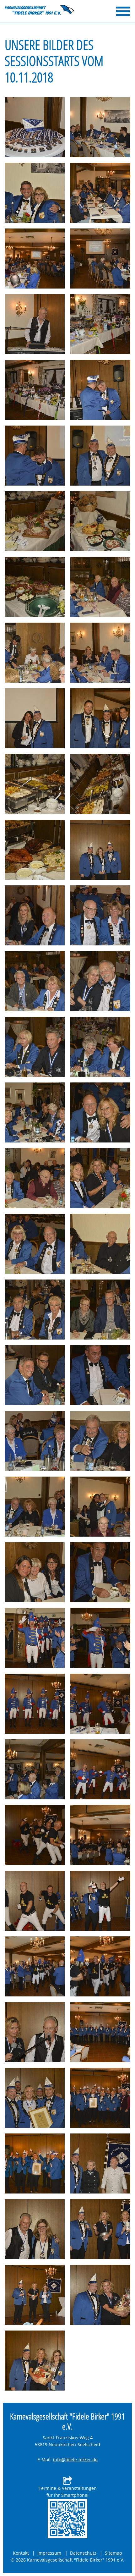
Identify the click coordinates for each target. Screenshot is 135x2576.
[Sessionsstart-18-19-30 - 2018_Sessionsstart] (100, 981)
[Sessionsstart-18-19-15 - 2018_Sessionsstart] (100, 521)
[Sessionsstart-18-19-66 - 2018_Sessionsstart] (100, 2163)
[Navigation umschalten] (123, 11)
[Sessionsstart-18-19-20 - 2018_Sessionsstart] (35, 718)
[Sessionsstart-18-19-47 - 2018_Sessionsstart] (35, 1572)
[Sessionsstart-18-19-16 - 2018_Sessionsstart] (35, 587)
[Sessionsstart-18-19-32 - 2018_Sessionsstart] (100, 1047)
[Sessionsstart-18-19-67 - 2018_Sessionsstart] (35, 2229)
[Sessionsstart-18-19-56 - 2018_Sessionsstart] (100, 1835)
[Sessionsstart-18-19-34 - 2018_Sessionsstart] (100, 1112)
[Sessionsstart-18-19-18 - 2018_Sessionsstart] (35, 653)
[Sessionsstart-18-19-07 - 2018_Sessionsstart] (35, 324)
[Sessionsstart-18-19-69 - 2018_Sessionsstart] (35, 2295)
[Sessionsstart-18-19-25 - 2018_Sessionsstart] (100, 850)
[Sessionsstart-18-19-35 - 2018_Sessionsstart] (35, 1178)
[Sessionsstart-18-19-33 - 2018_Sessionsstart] (35, 1112)
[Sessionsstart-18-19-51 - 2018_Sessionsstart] (35, 1704)
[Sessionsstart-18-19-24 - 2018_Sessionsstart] (35, 850)
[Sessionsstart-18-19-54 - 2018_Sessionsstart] (100, 1769)
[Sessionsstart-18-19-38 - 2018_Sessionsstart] (100, 1244)
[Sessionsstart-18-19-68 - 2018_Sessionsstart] (100, 2229)
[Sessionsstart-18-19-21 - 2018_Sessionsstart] (100, 718)
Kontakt (21, 2553)
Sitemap (113, 2553)
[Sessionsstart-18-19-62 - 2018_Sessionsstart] (100, 2032)
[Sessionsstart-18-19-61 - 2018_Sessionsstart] (35, 2032)
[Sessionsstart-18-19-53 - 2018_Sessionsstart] (35, 1769)
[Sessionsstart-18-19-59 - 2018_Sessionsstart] (35, 1966)
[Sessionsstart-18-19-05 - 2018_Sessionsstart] (35, 259)
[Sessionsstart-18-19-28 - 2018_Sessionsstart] (100, 915)
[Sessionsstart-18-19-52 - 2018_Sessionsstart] (100, 1704)
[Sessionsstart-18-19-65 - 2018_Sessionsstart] (35, 2163)
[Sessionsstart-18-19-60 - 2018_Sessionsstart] (100, 1966)
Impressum (49, 2553)
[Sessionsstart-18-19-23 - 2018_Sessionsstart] (100, 784)
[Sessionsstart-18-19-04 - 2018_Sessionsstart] (100, 193)
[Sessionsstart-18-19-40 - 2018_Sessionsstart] (100, 1310)
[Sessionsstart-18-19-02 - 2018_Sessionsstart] (100, 127)
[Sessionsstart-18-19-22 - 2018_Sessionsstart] (35, 784)
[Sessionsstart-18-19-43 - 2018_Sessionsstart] (35, 1441)
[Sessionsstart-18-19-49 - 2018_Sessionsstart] (35, 1638)
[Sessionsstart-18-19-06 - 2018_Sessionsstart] (100, 259)
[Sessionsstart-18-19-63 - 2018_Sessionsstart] (35, 2098)
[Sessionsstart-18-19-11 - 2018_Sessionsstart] (100, 390)
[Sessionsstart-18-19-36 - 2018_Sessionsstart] (100, 1178)
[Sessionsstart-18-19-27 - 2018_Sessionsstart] (35, 915)
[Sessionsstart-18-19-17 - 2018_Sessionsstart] (100, 587)
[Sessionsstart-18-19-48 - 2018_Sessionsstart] (100, 1572)
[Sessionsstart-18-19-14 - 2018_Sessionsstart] (35, 521)
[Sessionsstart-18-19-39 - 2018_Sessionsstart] (35, 1310)
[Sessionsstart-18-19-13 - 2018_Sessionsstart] (100, 456)
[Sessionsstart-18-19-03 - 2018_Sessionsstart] (35, 193)
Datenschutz (83, 2553)
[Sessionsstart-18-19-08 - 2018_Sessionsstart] (100, 324)
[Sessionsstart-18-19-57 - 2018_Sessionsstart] (35, 1901)
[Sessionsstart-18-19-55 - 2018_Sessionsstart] (35, 1835)
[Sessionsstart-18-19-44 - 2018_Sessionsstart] (100, 1441)
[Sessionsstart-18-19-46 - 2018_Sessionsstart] (100, 1507)
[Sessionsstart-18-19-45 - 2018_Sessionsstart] (35, 1507)
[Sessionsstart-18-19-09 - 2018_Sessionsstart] (35, 390)
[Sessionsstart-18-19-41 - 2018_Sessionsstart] (35, 1375)
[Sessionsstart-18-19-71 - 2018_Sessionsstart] (35, 2361)
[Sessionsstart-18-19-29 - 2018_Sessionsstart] (35, 981)
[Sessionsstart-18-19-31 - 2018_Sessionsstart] (35, 1047)
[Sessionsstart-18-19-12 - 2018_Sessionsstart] (35, 456)
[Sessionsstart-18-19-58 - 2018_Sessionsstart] (100, 1901)
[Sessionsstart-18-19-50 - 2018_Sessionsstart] (100, 1638)
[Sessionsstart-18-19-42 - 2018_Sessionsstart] (100, 1375)
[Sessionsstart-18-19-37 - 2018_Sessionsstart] (35, 1244)
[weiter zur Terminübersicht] (67, 2519)
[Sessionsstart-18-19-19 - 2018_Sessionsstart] (100, 653)
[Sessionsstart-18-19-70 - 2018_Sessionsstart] (100, 2295)
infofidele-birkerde (75, 2460)
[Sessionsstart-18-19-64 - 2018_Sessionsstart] (100, 2098)
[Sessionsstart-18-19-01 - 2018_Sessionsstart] (35, 127)
